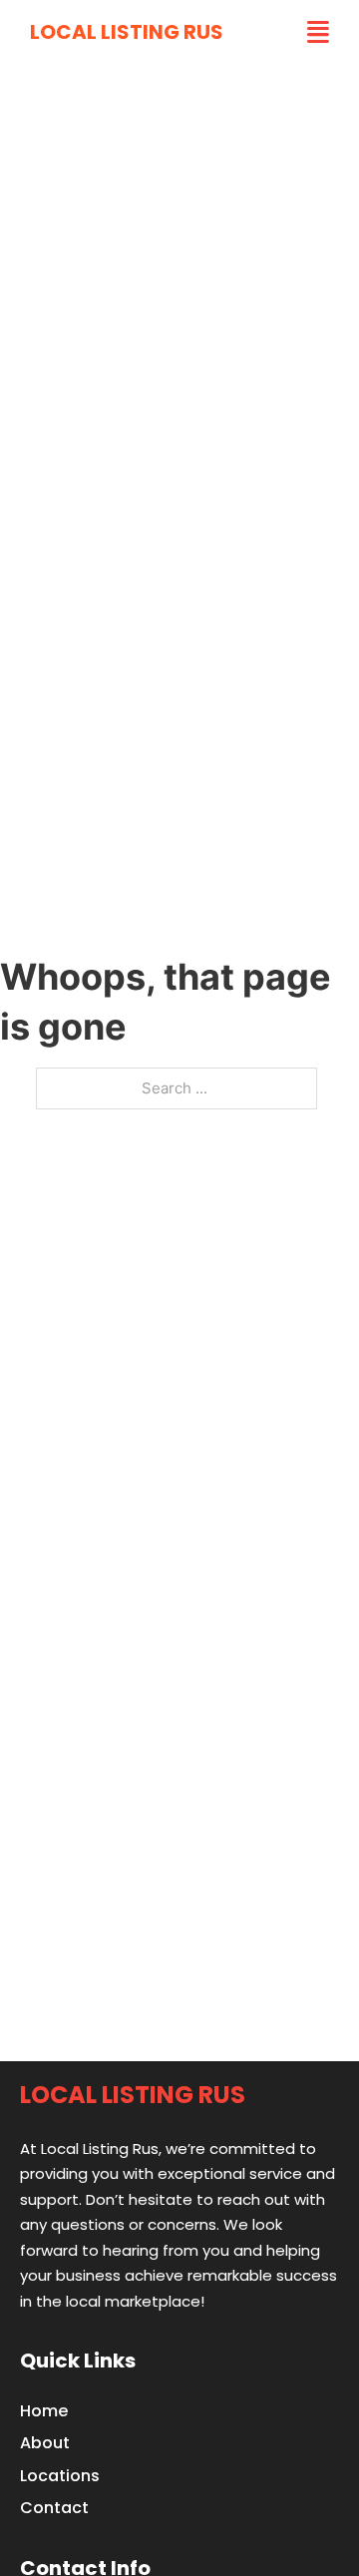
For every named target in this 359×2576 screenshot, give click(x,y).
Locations (60, 2476)
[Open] (318, 32)
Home (44, 2411)
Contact (54, 2508)
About (45, 2443)
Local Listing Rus (127, 32)
